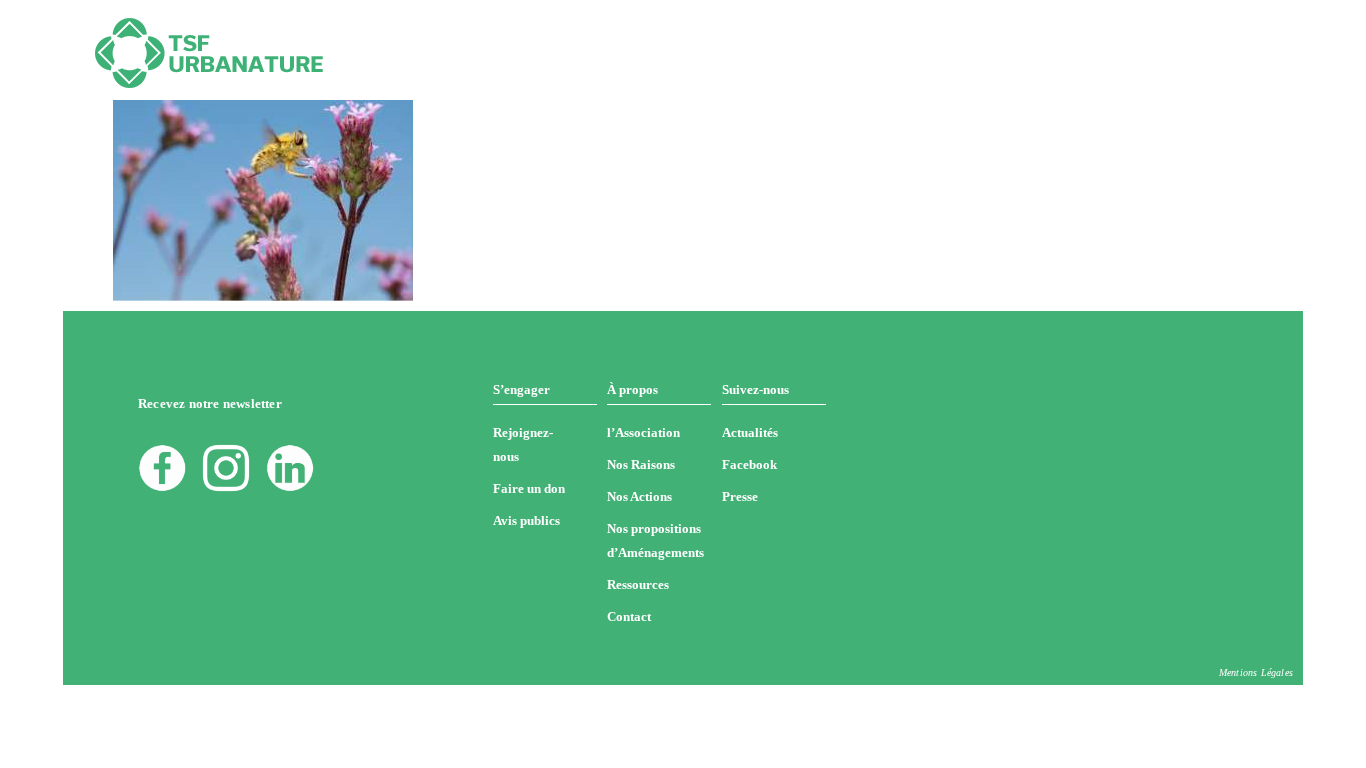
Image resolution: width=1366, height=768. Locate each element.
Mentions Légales (1256, 672)
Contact (629, 616)
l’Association (643, 432)
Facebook (749, 464)
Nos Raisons (641, 464)
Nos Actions (639, 496)
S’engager (521, 389)
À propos (632, 389)
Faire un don (529, 488)
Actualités (750, 432)
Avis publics (526, 520)
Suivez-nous (755, 389)
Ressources (638, 584)
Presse (740, 496)
